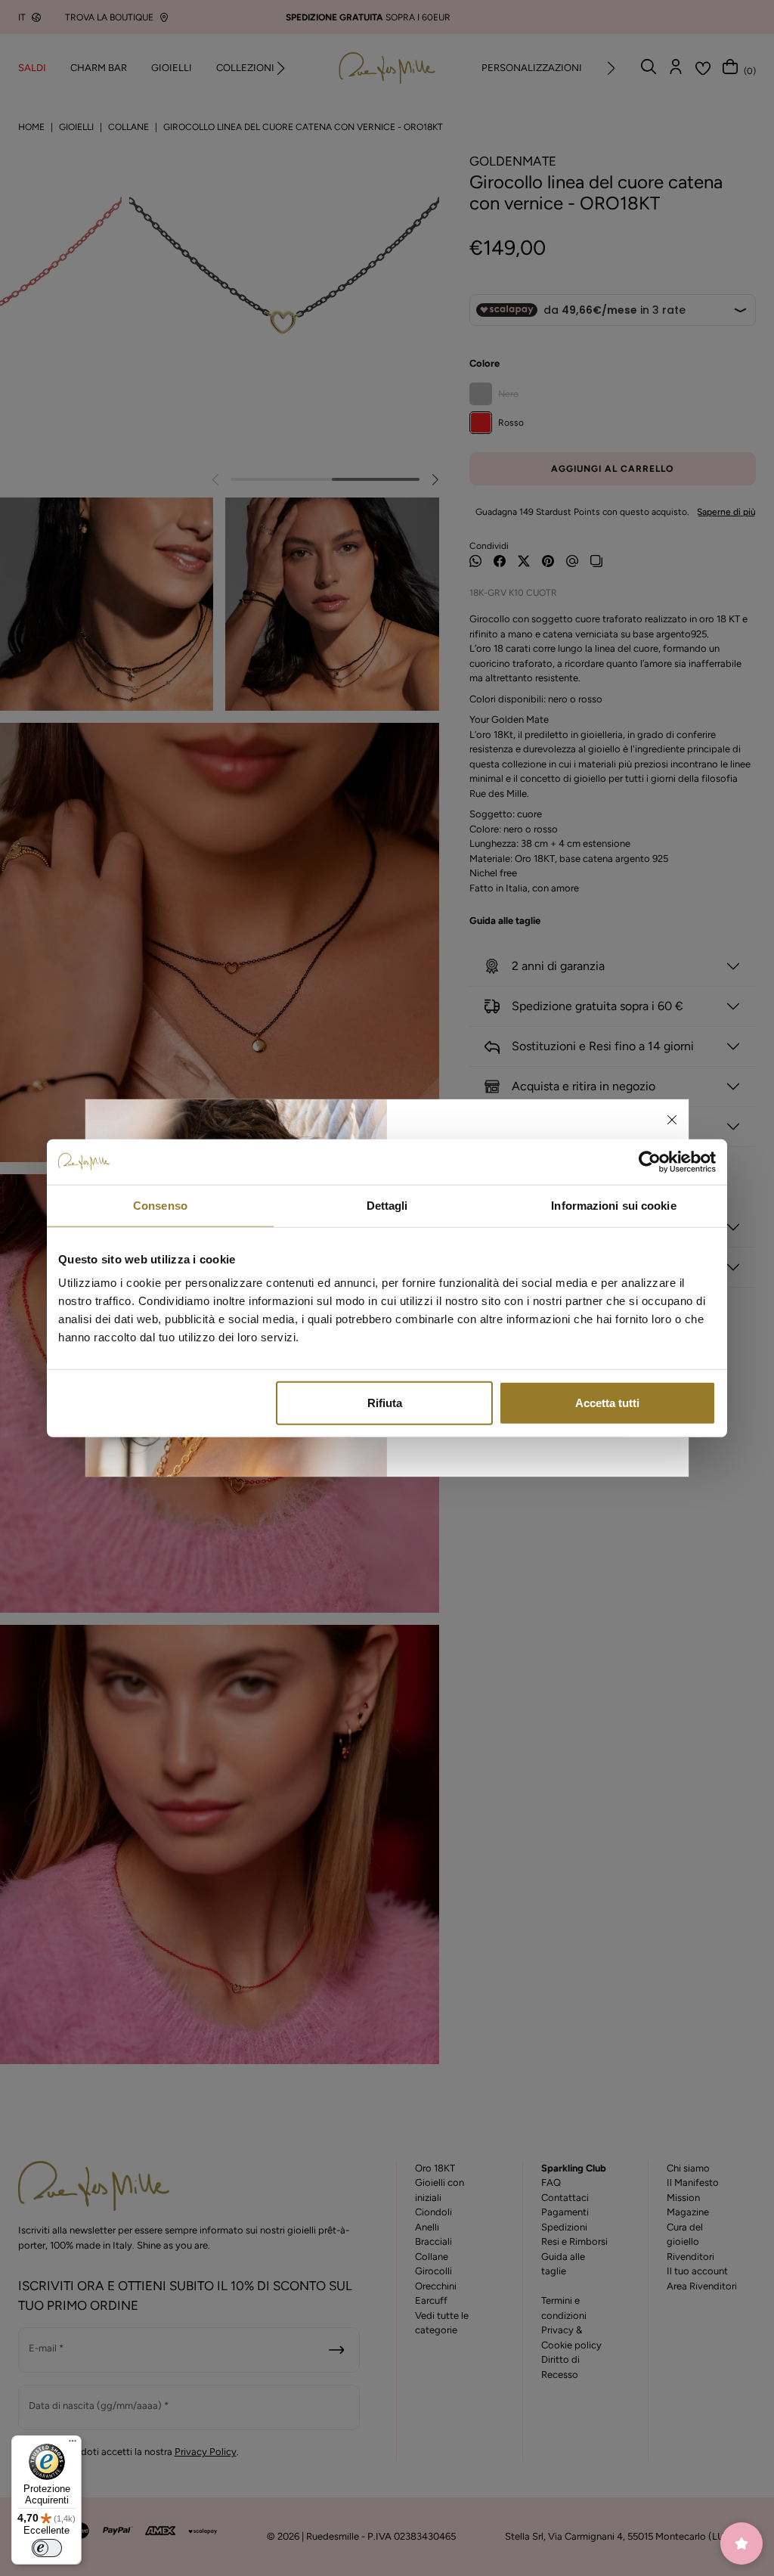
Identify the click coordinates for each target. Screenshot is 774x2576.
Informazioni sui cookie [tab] (613, 1205)
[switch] (47, 2548)
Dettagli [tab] (387, 1205)
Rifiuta (385, 1403)
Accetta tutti (607, 1403)
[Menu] (73, 2444)
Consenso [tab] (160, 1205)
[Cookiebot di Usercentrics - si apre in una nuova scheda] (650, 1161)
